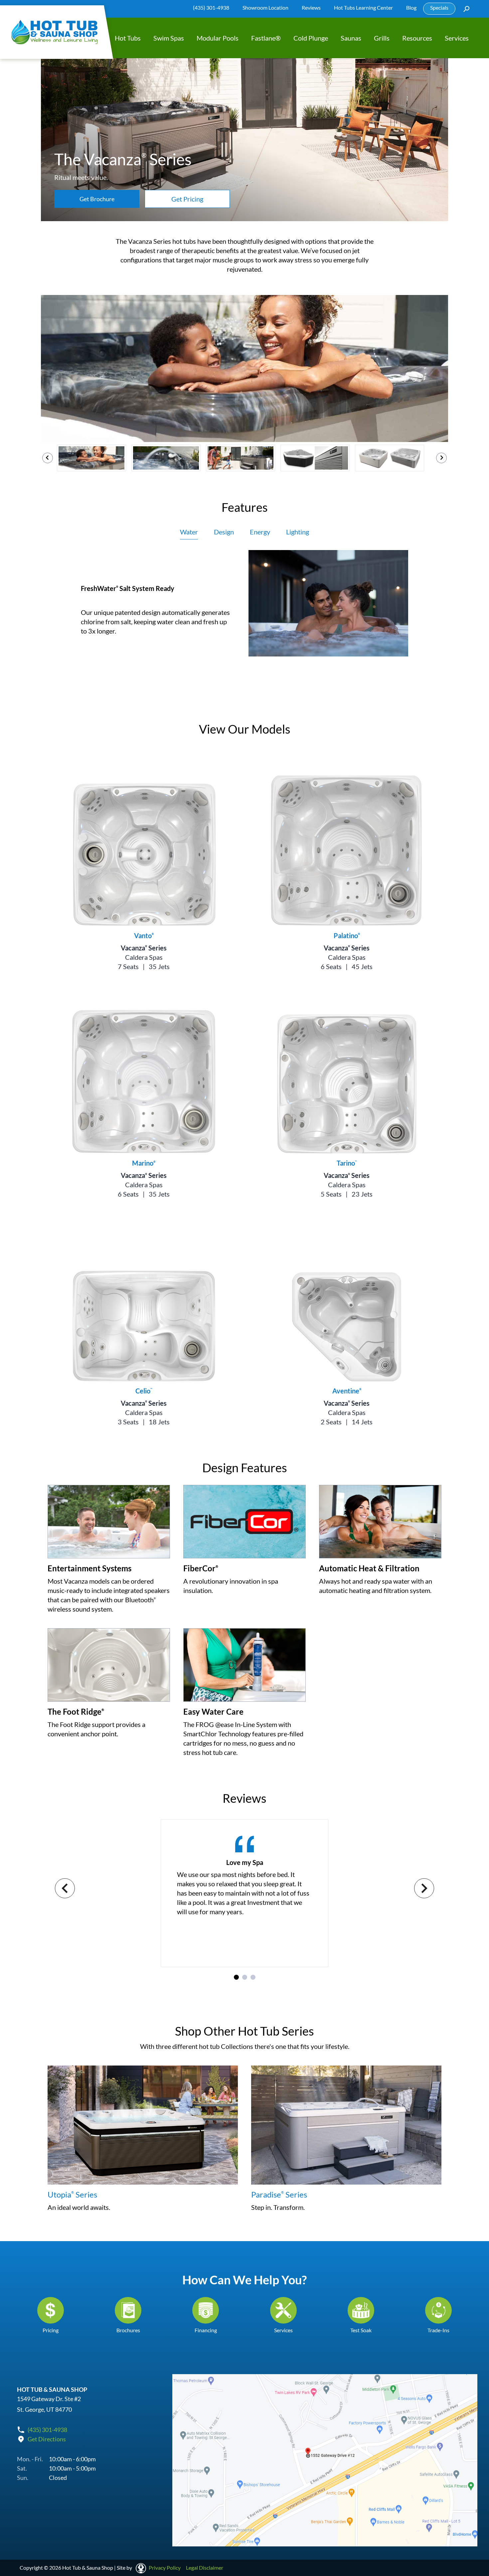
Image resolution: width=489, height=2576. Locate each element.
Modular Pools (218, 38)
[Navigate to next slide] (424, 1888)
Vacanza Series (144, 948)
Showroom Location (265, 7)
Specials (439, 7)
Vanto (144, 935)
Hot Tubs (128, 38)
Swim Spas (169, 38)
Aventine (347, 1391)
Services (457, 38)
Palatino (347, 935)
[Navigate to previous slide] (65, 1888)
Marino (144, 1163)
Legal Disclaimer (205, 2568)
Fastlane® (266, 38)
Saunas (351, 38)
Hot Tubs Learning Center (363, 7)
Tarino (347, 1163)
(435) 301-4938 (211, 7)
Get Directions (47, 2439)
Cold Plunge (311, 38)
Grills (382, 38)
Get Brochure (97, 199)
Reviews (311, 7)
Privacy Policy (165, 2568)
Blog (411, 7)
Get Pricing (187, 199)
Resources (417, 38)
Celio (144, 1391)
